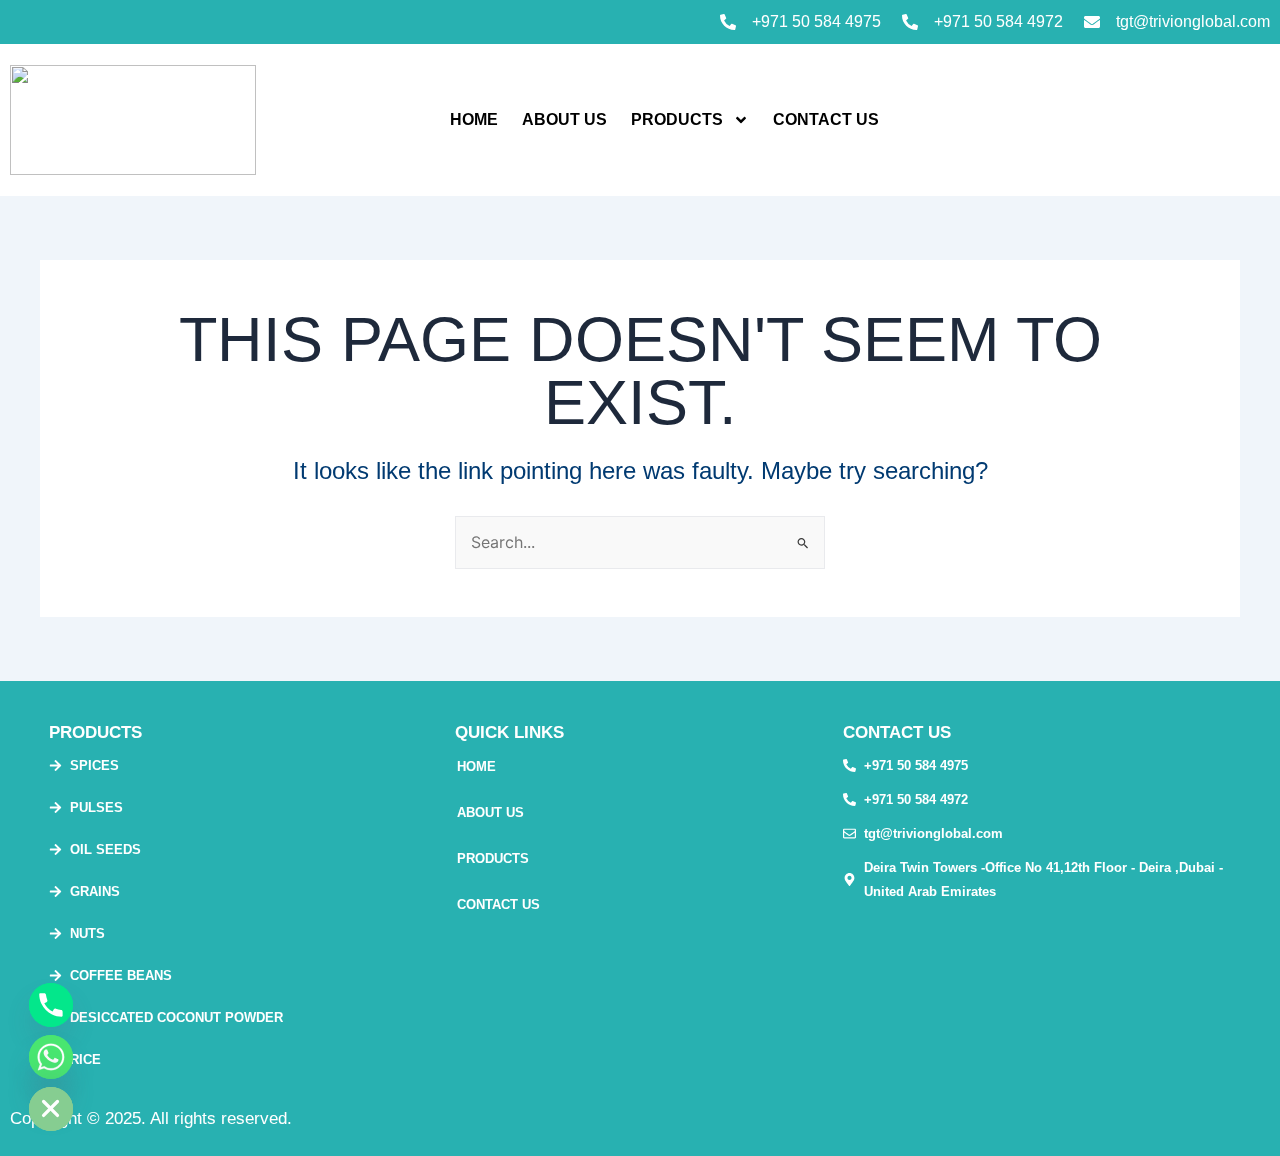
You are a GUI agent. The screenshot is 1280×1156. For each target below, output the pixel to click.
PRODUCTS (677, 119)
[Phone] (51, 1005)
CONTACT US (826, 119)
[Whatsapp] (51, 1057)
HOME (474, 119)
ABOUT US (564, 119)
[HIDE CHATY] (51, 1109)
